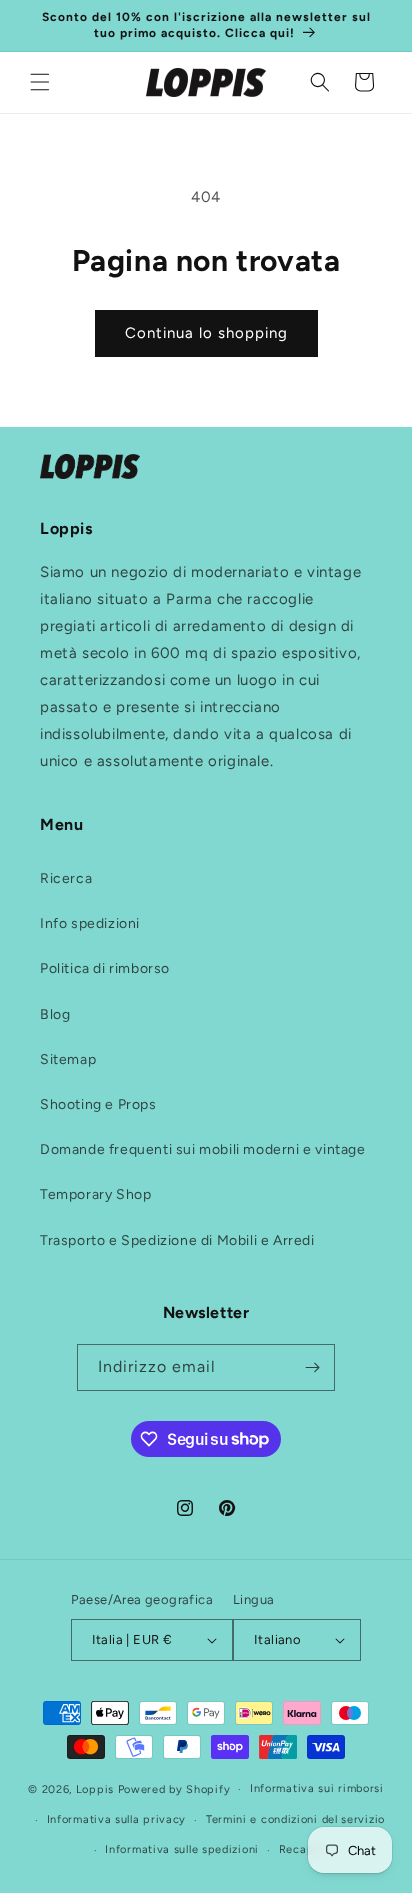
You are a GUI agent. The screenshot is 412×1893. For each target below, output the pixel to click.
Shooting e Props (98, 1104)
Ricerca (66, 878)
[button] (40, 82)
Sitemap (68, 1059)
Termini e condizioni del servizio (295, 1819)
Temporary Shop (95, 1194)
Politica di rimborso (105, 968)
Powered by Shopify (174, 1789)
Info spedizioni (90, 923)
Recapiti (303, 1849)
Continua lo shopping (206, 333)
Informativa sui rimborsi (317, 1788)
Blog (55, 1014)
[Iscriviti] (312, 1367)
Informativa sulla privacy (117, 1819)
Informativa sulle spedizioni (182, 1849)
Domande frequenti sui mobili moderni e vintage (203, 1149)
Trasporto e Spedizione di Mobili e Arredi (177, 1240)
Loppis (97, 1789)
